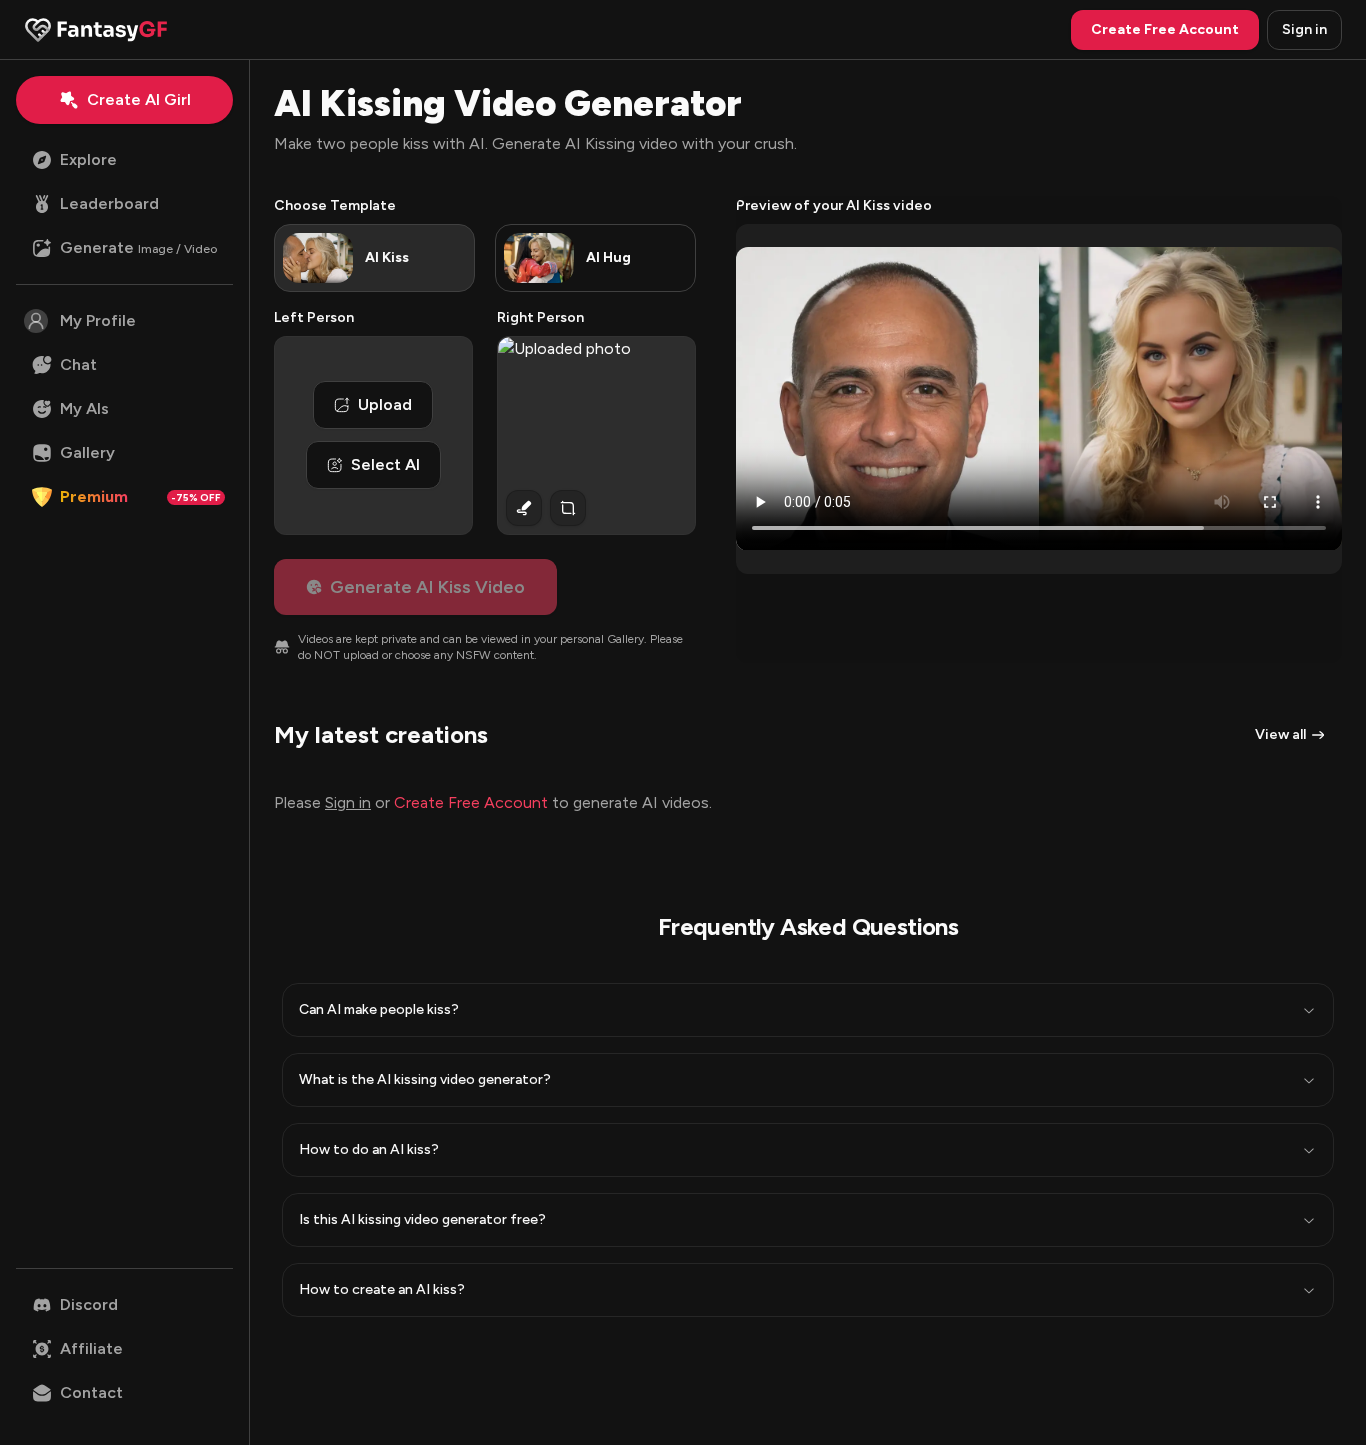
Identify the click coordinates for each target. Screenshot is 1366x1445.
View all (1280, 734)
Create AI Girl (139, 99)
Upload (385, 404)
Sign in (1304, 29)
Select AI (385, 464)
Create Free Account (471, 802)
